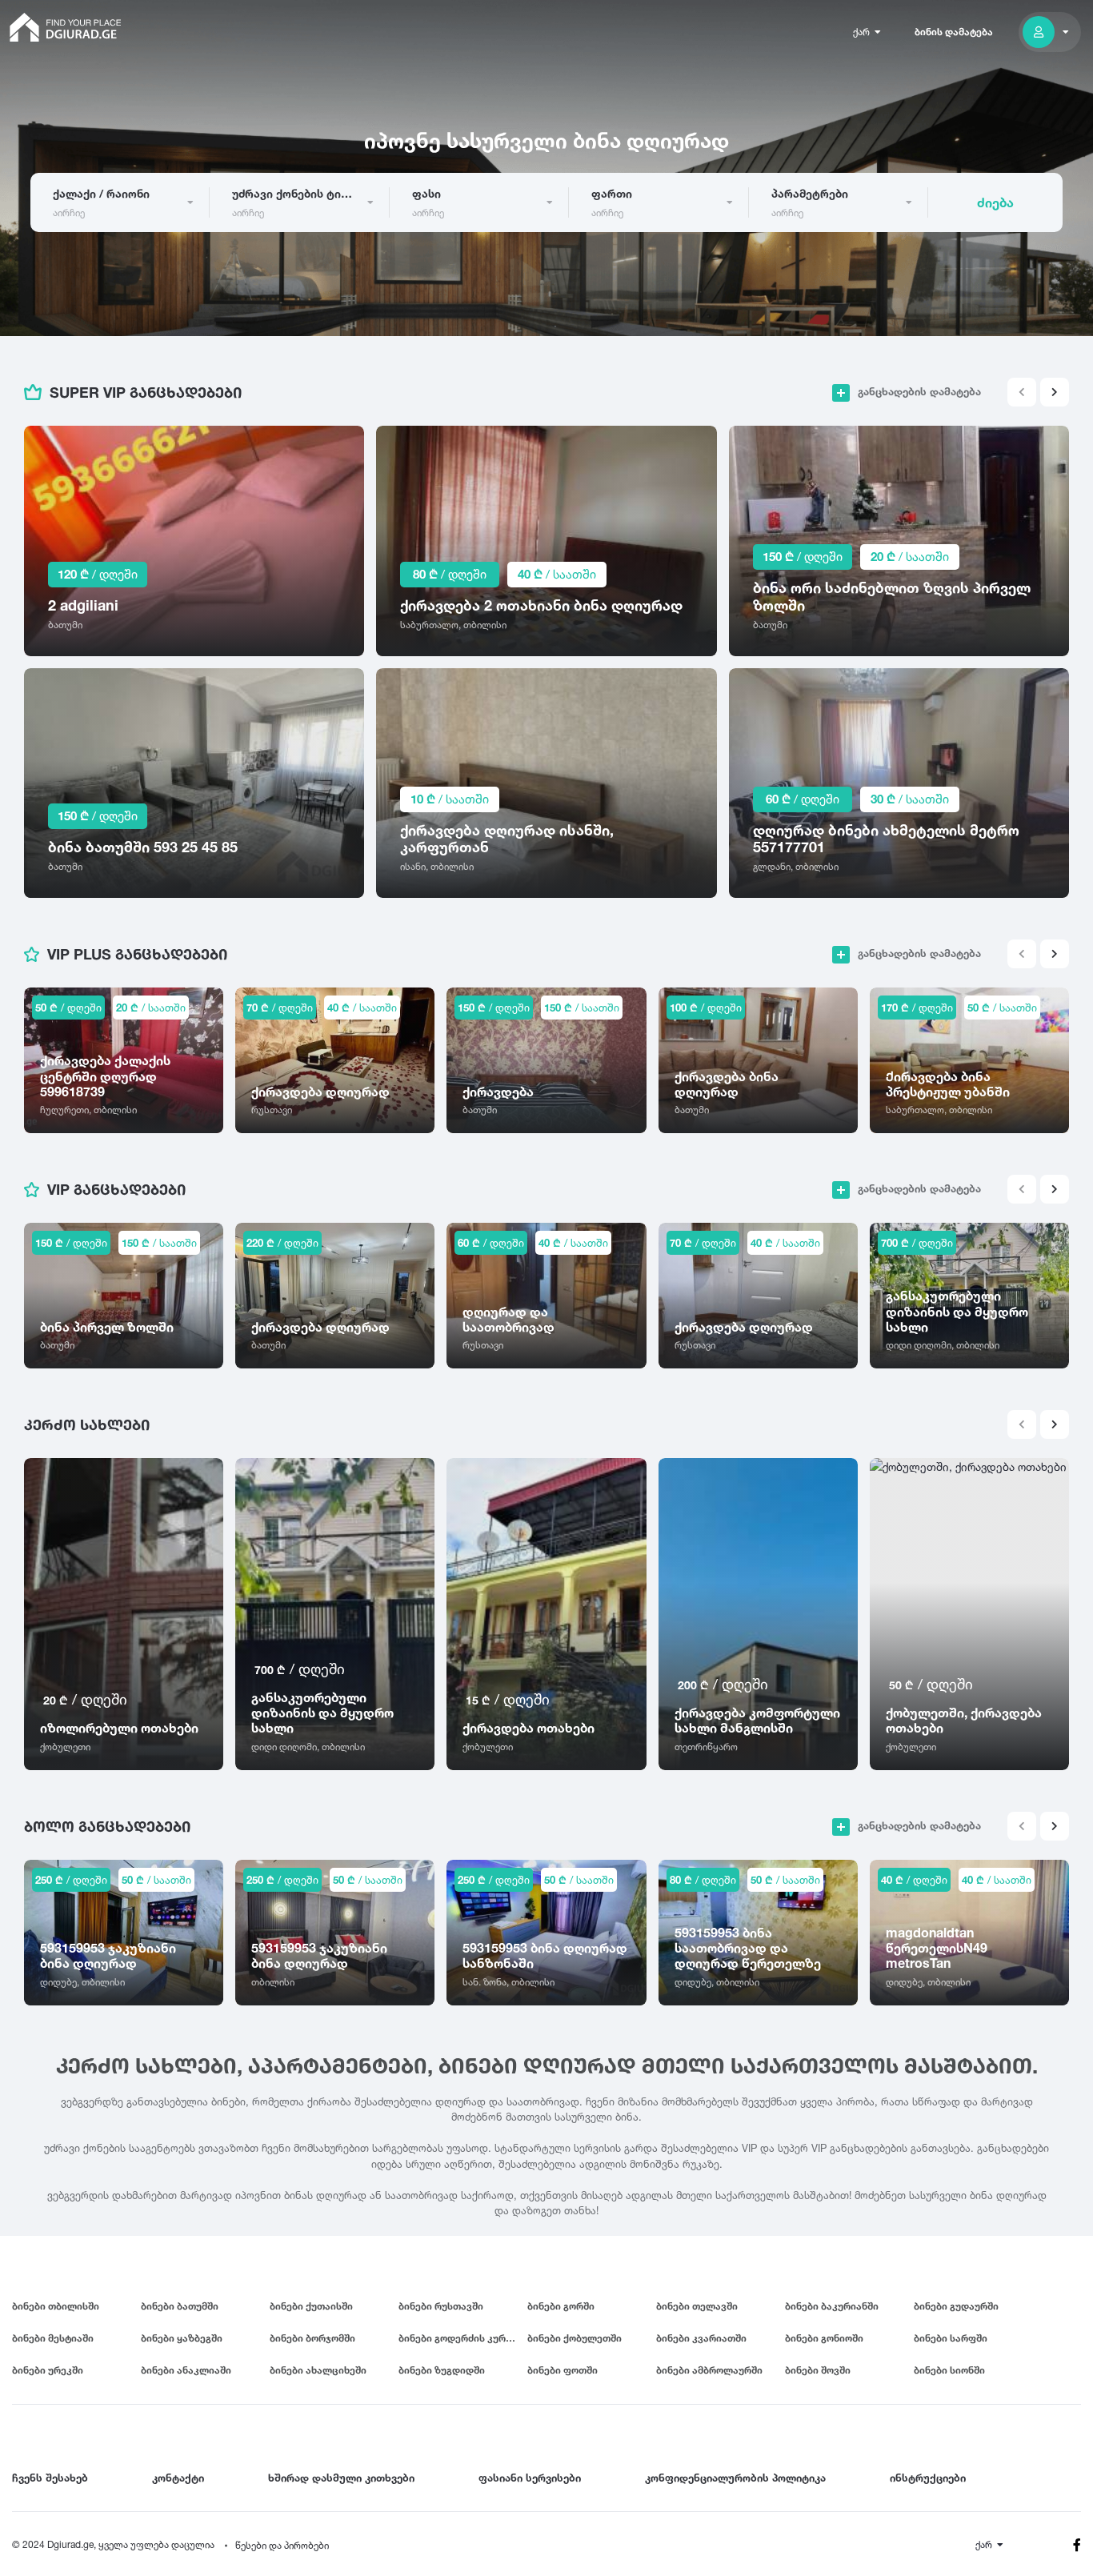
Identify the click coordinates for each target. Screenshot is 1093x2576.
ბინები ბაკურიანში (832, 2306)
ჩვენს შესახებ (50, 2478)
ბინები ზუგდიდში (442, 2370)
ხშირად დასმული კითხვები (341, 2478)
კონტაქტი (178, 2478)
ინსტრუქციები (928, 2478)
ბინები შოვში (818, 2370)
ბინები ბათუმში (180, 2306)
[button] (1055, 392)
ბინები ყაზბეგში (182, 2338)
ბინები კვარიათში (701, 2338)
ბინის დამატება (954, 32)
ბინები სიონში (949, 2370)
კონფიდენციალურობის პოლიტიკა (735, 2478)
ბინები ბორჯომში (312, 2338)
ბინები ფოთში (563, 2370)
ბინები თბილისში (56, 2306)
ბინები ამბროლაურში (709, 2370)
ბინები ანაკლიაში (186, 2370)
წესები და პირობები (282, 2545)
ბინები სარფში (951, 2338)
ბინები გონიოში (824, 2338)
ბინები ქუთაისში (311, 2306)
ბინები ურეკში (48, 2370)
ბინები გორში (561, 2306)
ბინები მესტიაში (53, 2338)
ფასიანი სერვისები (530, 2478)
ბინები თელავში (697, 2306)
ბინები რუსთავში (441, 2306)
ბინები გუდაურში (956, 2306)
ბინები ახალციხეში (318, 2370)
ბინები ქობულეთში (575, 2338)
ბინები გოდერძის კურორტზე (463, 2338)
